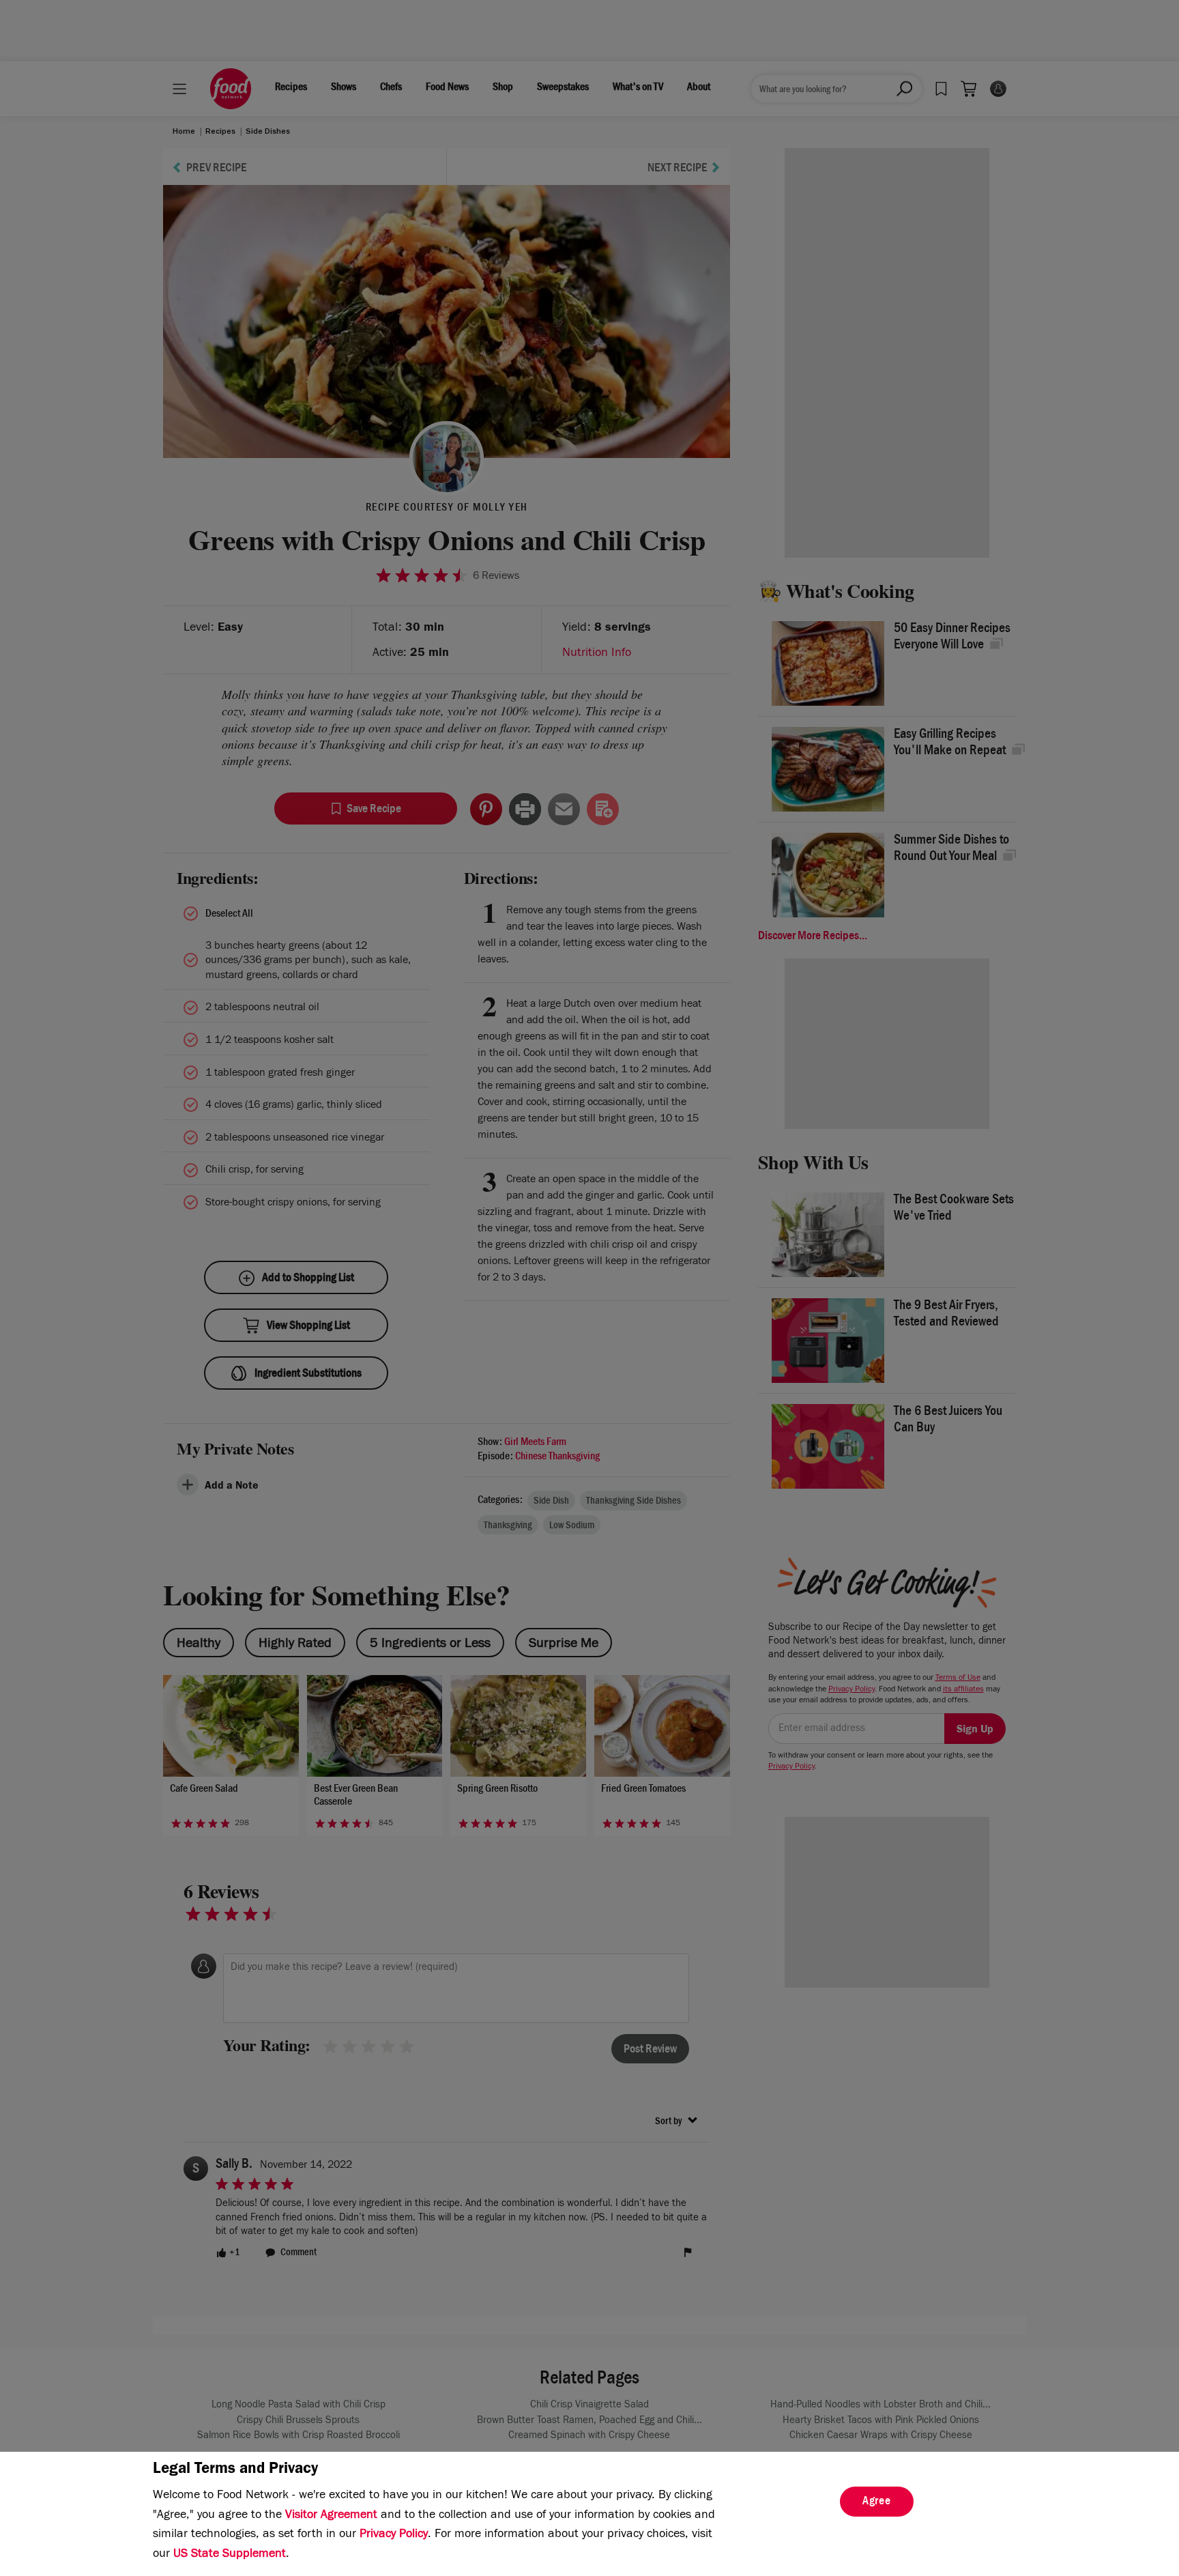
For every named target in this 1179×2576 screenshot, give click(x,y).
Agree (877, 2502)
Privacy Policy (394, 2535)
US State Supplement (230, 2555)
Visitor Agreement (331, 2516)
